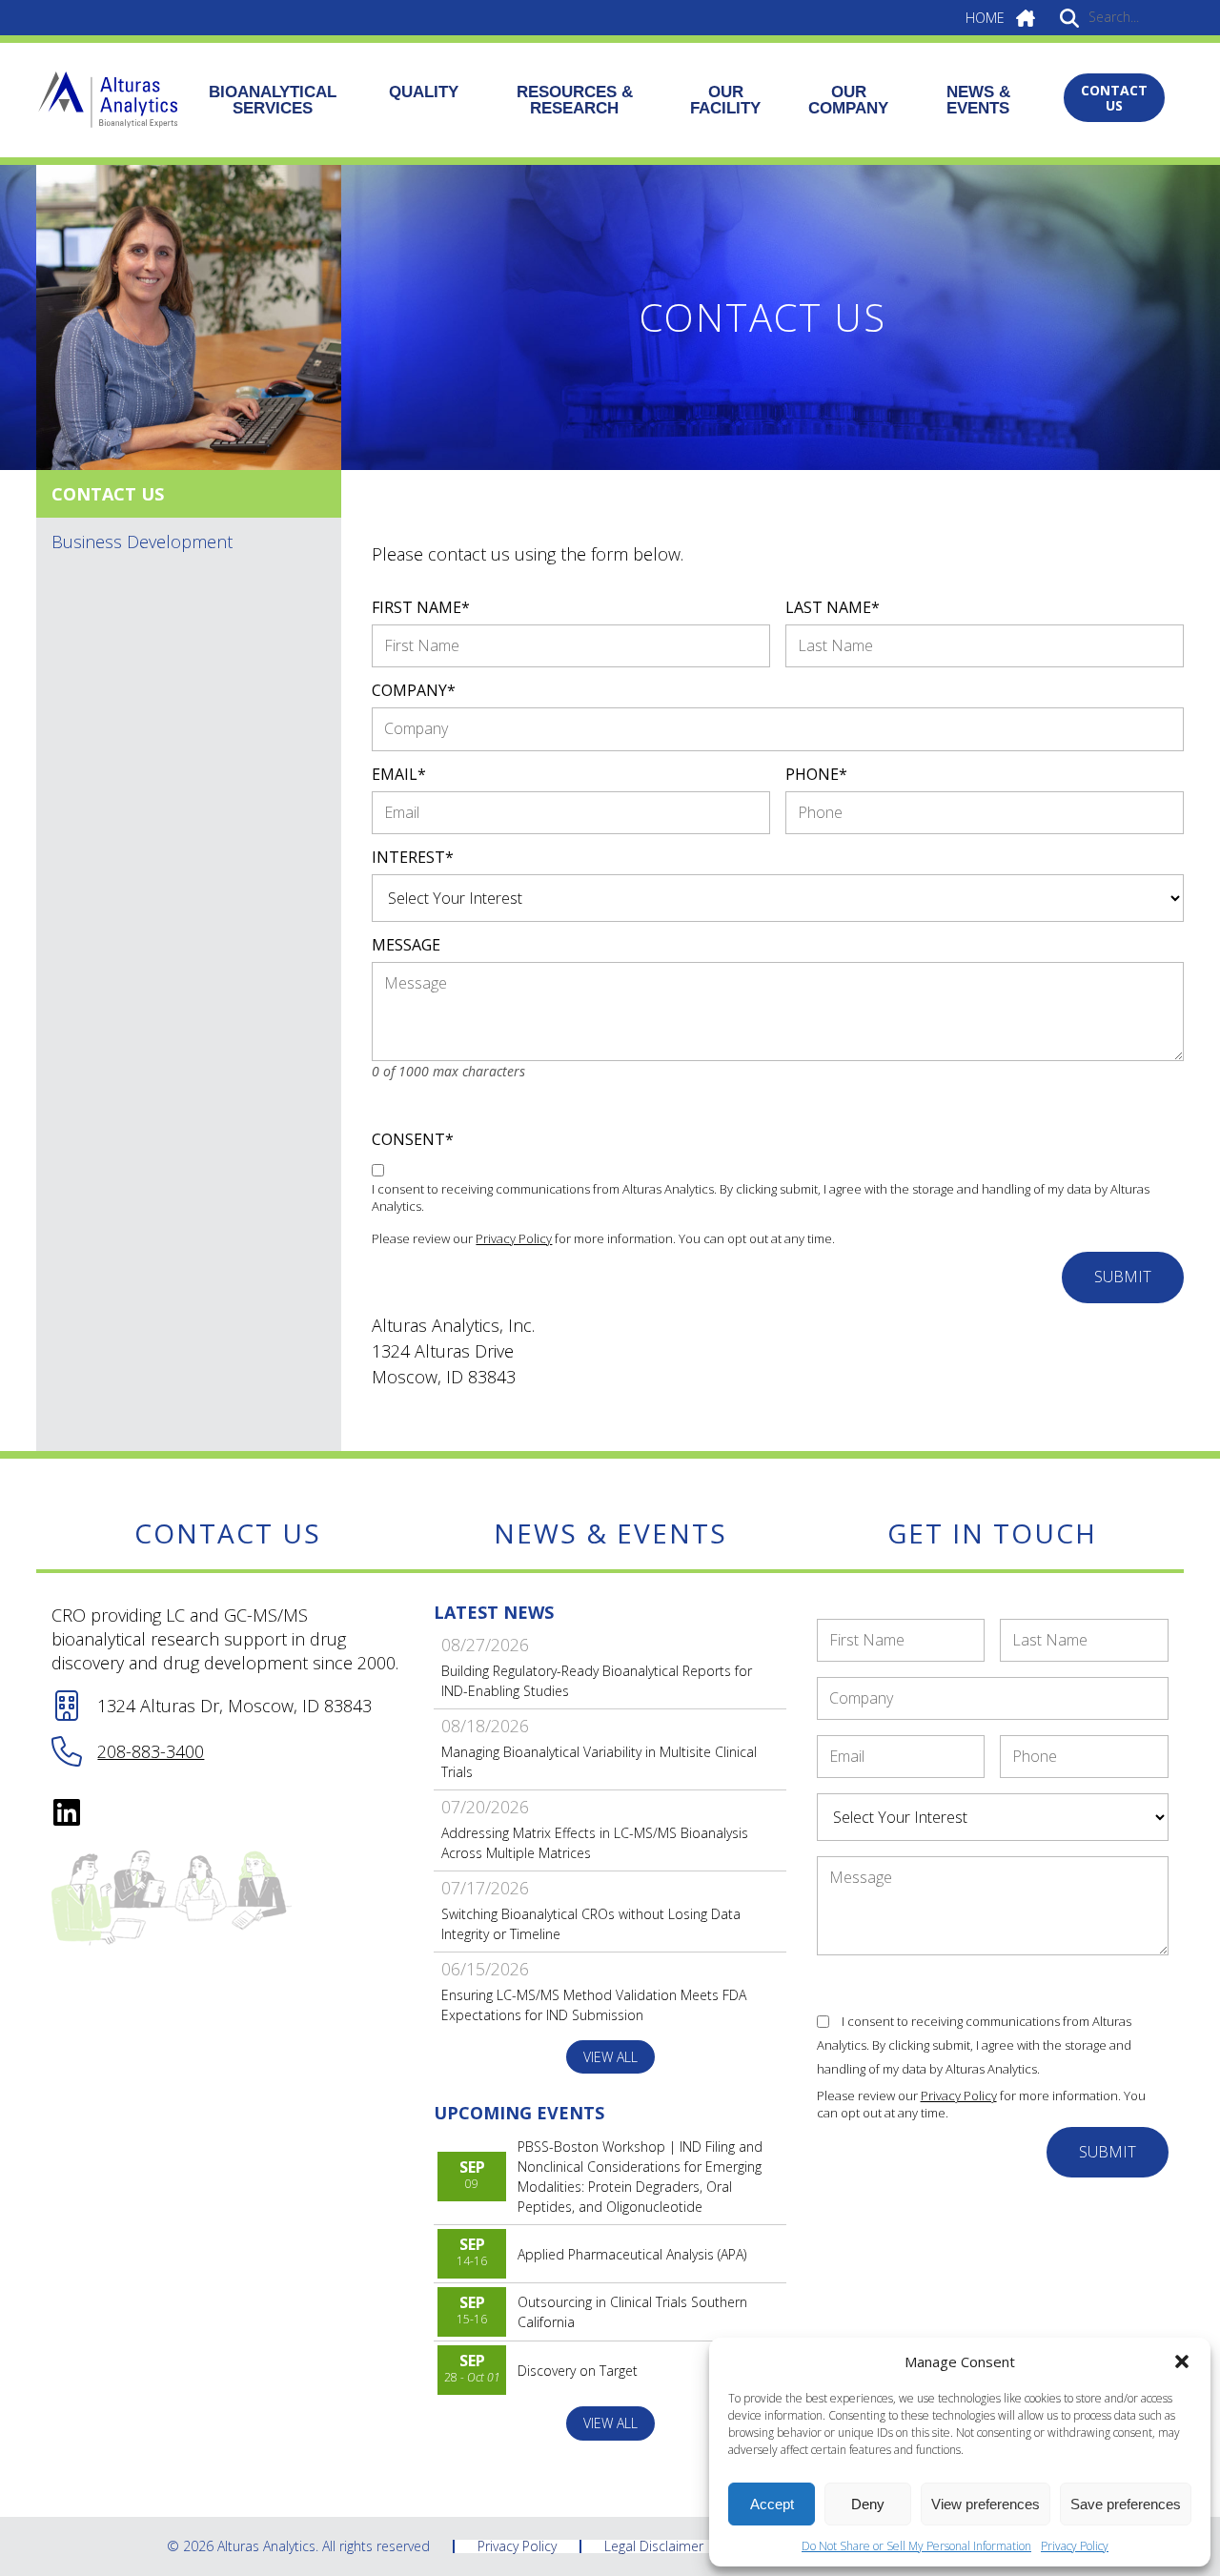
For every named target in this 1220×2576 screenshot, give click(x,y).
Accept (772, 2504)
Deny (868, 2504)
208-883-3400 (151, 1751)
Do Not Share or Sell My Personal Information (916, 2546)
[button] (1182, 2361)
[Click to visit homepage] (108, 100)
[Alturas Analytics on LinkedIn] (67, 1812)
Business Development (142, 542)
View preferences (986, 2504)
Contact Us (108, 494)
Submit (1123, 1277)
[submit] (1069, 17)
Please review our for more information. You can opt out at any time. (603, 1238)
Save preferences (1126, 2504)
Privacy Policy (1075, 2546)
